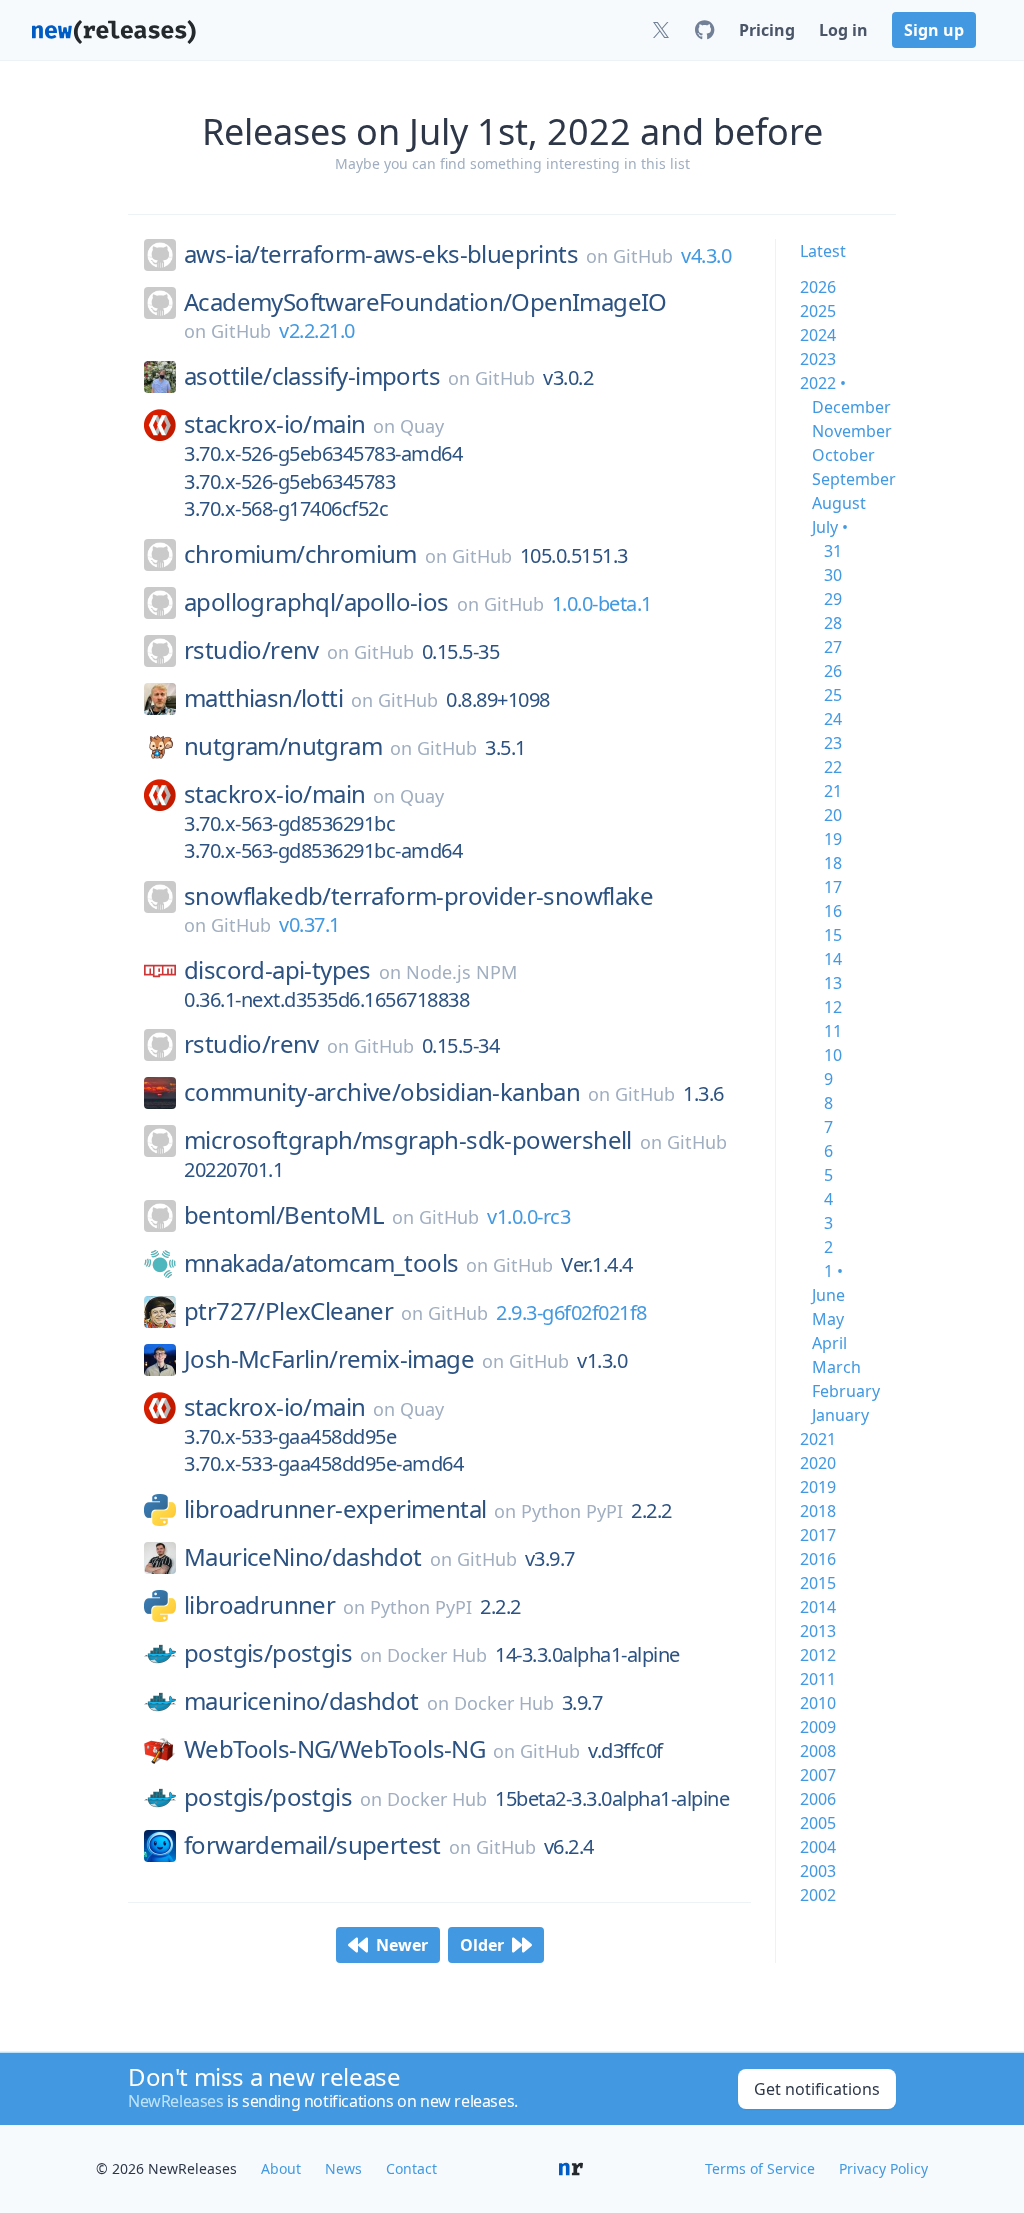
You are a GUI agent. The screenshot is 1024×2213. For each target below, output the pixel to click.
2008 (818, 1751)
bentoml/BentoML (284, 1215)
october (843, 455)
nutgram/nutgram (283, 746)
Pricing (767, 30)
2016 (818, 1559)
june (828, 1295)
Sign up (934, 30)
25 (833, 695)
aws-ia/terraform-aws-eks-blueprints (381, 254)
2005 (818, 1823)
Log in (843, 30)
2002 (818, 1895)
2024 (818, 335)
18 (833, 863)
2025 (818, 311)
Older (482, 1945)
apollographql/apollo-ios (316, 602)
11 (833, 1031)
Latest (823, 251)
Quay (422, 426)
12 (833, 1007)
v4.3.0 (706, 255)
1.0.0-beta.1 (602, 603)
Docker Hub (437, 1655)
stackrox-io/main (274, 424)
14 (833, 959)
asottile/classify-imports (312, 376)
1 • (833, 1271)
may (828, 1319)
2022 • (823, 383)
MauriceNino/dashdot (303, 1557)
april (829, 1343)
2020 (818, 1463)
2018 (818, 1511)
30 (833, 575)
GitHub (643, 256)
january (840, 1415)
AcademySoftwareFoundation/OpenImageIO (425, 302)
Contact (411, 2168)
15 (833, 935)
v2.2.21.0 (317, 330)
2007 (818, 1775)
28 (833, 623)
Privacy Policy (883, 2168)
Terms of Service (760, 2168)
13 (833, 983)
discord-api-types (277, 970)
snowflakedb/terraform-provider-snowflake (418, 896)
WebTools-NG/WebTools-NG (334, 1749)
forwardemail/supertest (312, 1845)
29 (833, 599)
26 (833, 671)
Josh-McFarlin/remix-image (329, 1359)
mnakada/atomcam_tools (321, 1263)
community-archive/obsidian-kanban (382, 1092)
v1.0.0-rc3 (528, 1216)
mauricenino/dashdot (301, 1701)
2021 (818, 1439)
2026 (818, 287)
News (343, 2168)
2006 (818, 1799)
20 (833, 815)
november (852, 431)
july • (830, 527)
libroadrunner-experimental (335, 1509)
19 (833, 839)
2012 (818, 1655)
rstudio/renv (251, 650)
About (281, 2168)
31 (833, 551)
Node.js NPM (461, 972)
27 (833, 647)
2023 (818, 359)
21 (833, 791)
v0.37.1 (309, 924)
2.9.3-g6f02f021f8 (571, 1312)
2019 (818, 1487)
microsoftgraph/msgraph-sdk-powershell (408, 1140)
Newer (402, 1945)
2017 (818, 1535)
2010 (818, 1703)
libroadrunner (259, 1605)
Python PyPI (572, 1511)
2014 (818, 1607)
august (839, 503)
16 (833, 911)
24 (833, 719)
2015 (818, 1583)
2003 (818, 1871)
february (846, 1391)
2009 (818, 1727)
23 (833, 743)
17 (833, 887)
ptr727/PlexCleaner (288, 1311)
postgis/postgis (268, 1653)
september (854, 479)
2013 (818, 1631)
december (851, 407)
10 (833, 1055)
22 (833, 767)
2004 (818, 1847)
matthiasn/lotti (263, 698)
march (836, 1367)
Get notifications (817, 2089)
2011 (818, 1679)
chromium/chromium (300, 554)
